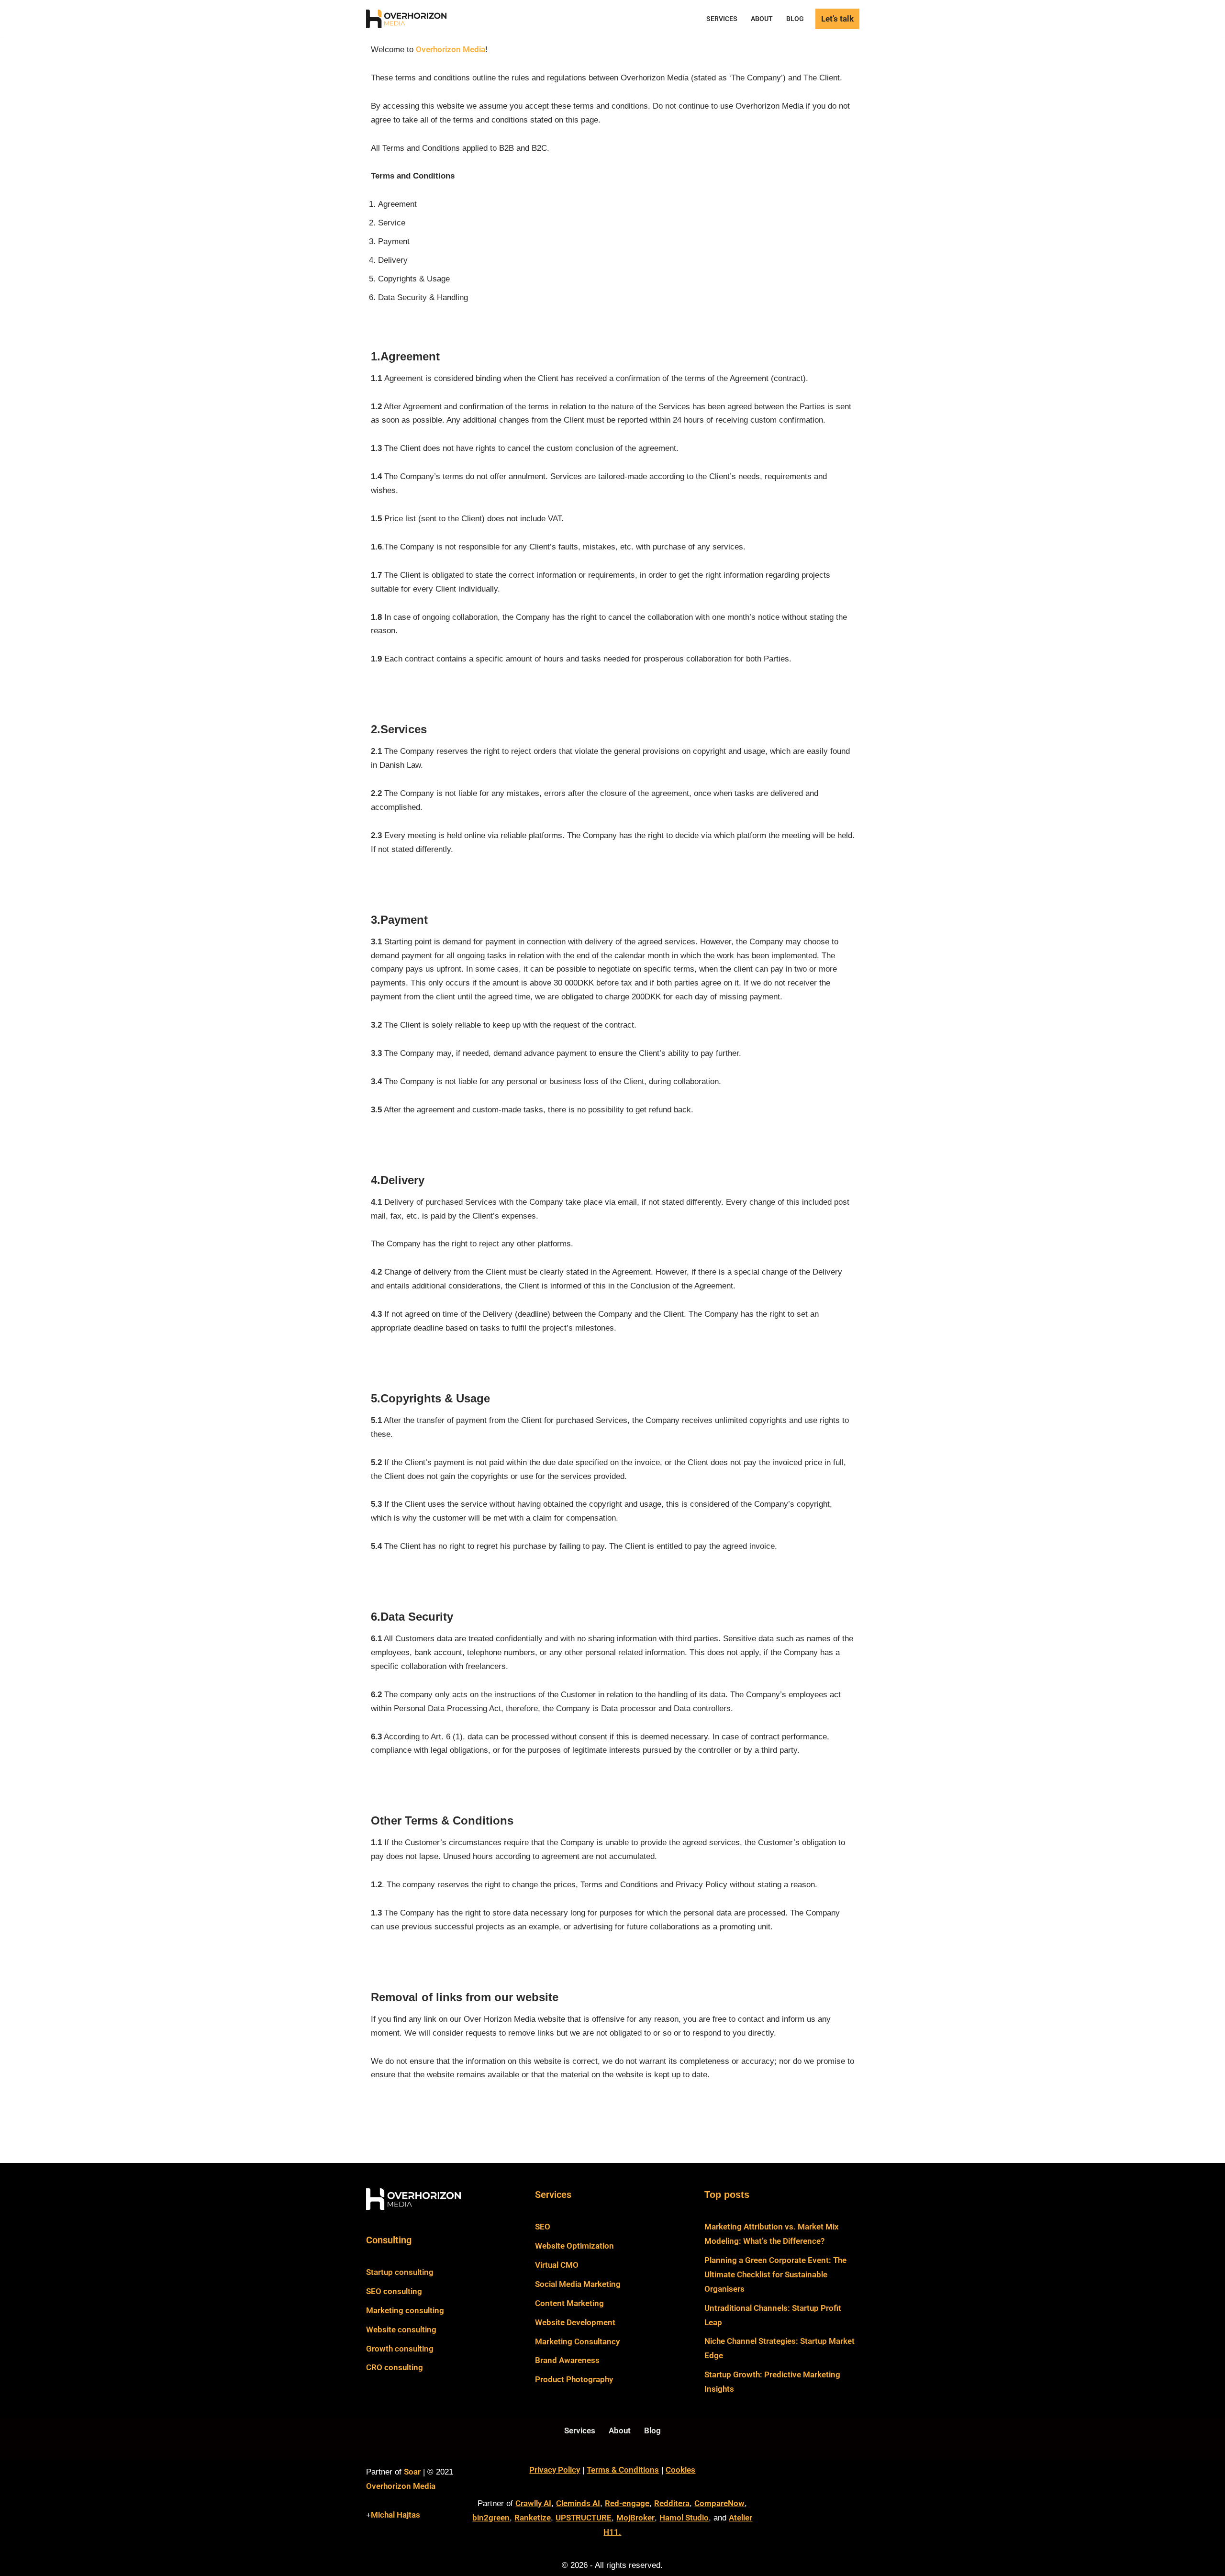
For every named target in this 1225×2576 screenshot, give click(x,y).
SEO (543, 2227)
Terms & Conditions (623, 2470)
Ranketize (533, 2518)
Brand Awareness (567, 2360)
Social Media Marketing (578, 2284)
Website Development (575, 2322)
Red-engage (627, 2503)
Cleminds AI (578, 2503)
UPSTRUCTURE (584, 2518)
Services (722, 19)
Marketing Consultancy (577, 2341)
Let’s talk (837, 19)
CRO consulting (395, 2367)
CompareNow (719, 2503)
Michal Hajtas (395, 2515)
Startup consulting (400, 2272)
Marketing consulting (405, 2310)
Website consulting (401, 2330)
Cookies (680, 2470)
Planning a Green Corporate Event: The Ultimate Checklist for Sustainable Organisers (775, 2274)
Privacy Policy (555, 2470)
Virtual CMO (557, 2265)
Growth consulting (400, 2349)
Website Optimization (574, 2246)
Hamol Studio (684, 2518)
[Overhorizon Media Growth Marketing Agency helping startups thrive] (409, 19)
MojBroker (635, 2518)
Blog (795, 19)
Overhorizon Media (451, 49)
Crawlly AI (533, 2503)
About (762, 19)
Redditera (672, 2503)
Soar (412, 2472)
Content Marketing (569, 2303)
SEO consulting (394, 2291)
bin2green (491, 2518)
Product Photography (574, 2379)
